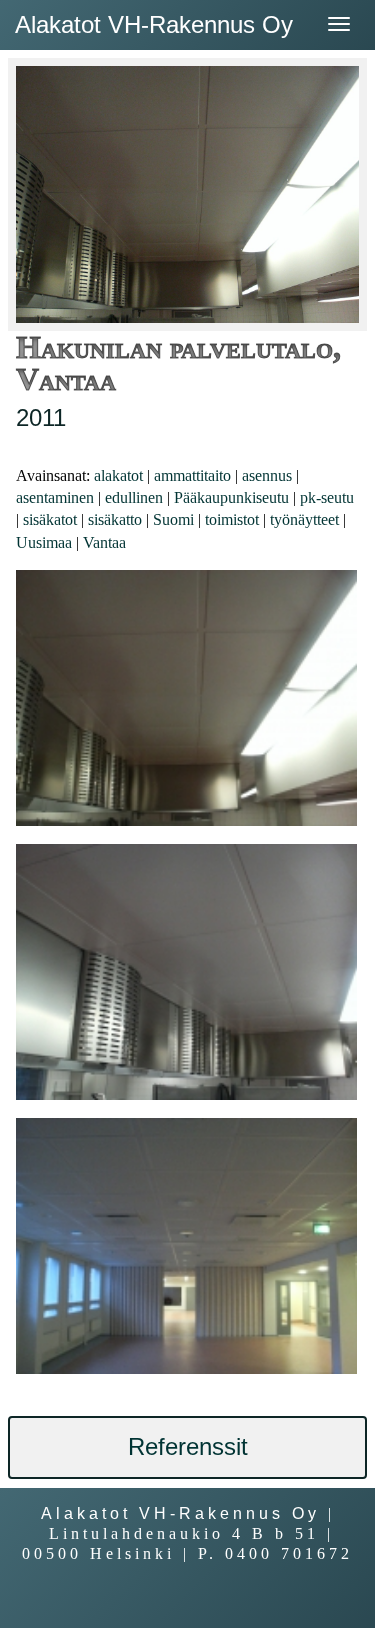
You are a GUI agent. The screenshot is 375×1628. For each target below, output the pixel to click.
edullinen (134, 497)
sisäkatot (50, 519)
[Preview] (186, 698)
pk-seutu (327, 497)
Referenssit (188, 1446)
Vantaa (104, 542)
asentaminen (55, 497)
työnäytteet (304, 519)
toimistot (232, 519)
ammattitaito (192, 475)
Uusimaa (44, 542)
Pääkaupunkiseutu (231, 497)
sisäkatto (115, 519)
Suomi (173, 519)
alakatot (118, 475)
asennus (267, 475)
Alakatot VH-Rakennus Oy (154, 24)
